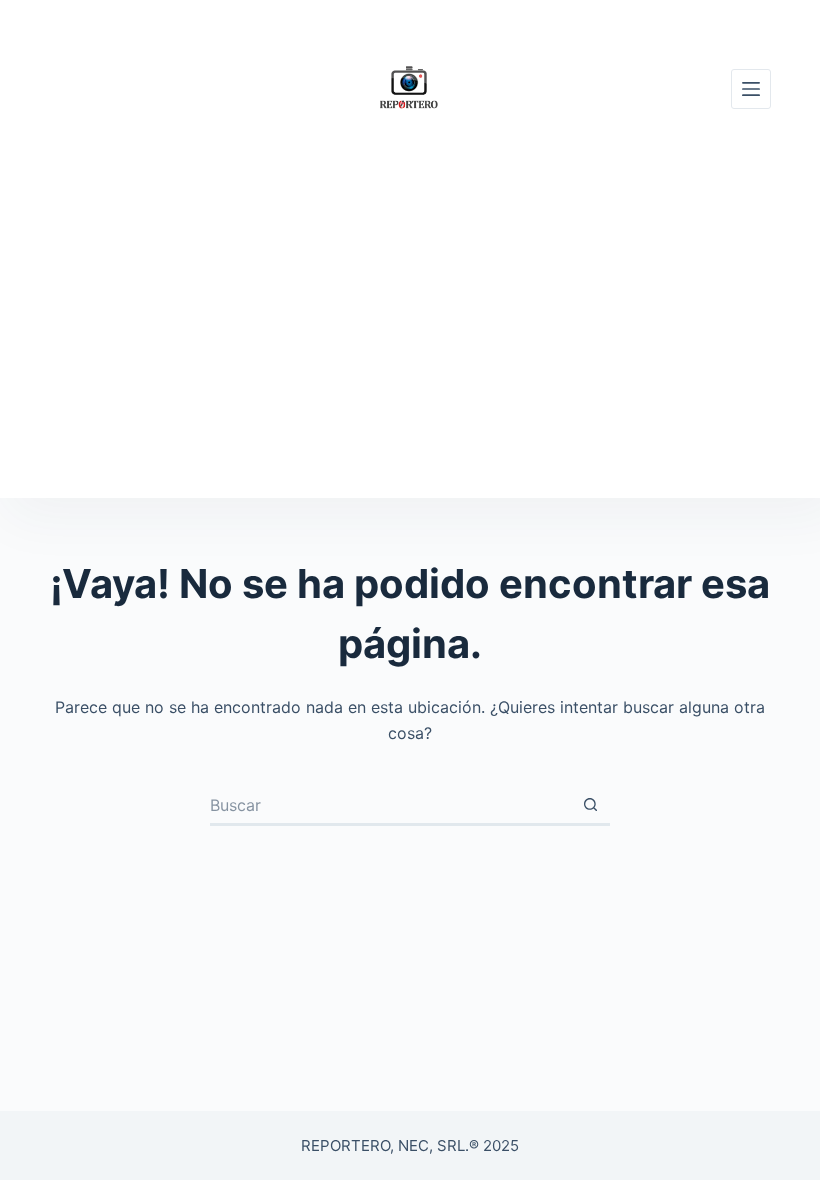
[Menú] (751, 89)
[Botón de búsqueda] (590, 806)
